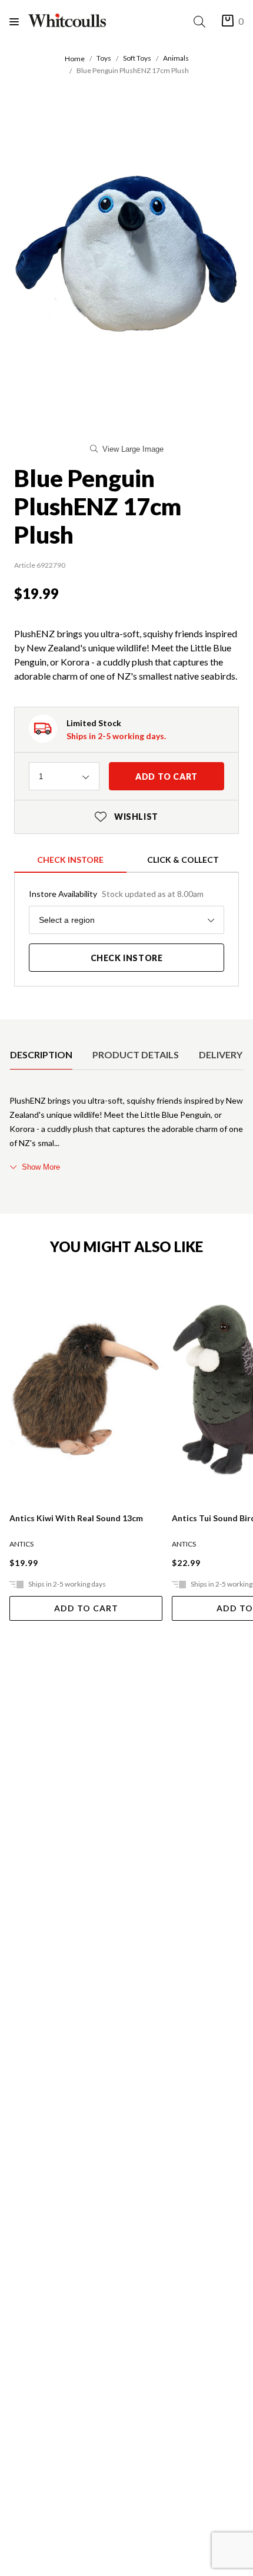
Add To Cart (86, 1608)
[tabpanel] (126, 1134)
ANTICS (21, 1544)
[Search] (202, 21)
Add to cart (167, 777)
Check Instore (70, 860)
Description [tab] (41, 1054)
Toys (104, 58)
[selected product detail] (14, 1029)
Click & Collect (183, 860)
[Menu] (19, 21)
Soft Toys (137, 58)
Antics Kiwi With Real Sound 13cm (76, 1518)
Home (75, 59)
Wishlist (126, 817)
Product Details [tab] (136, 1054)
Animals (176, 58)
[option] (41, 1055)
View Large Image (133, 449)
